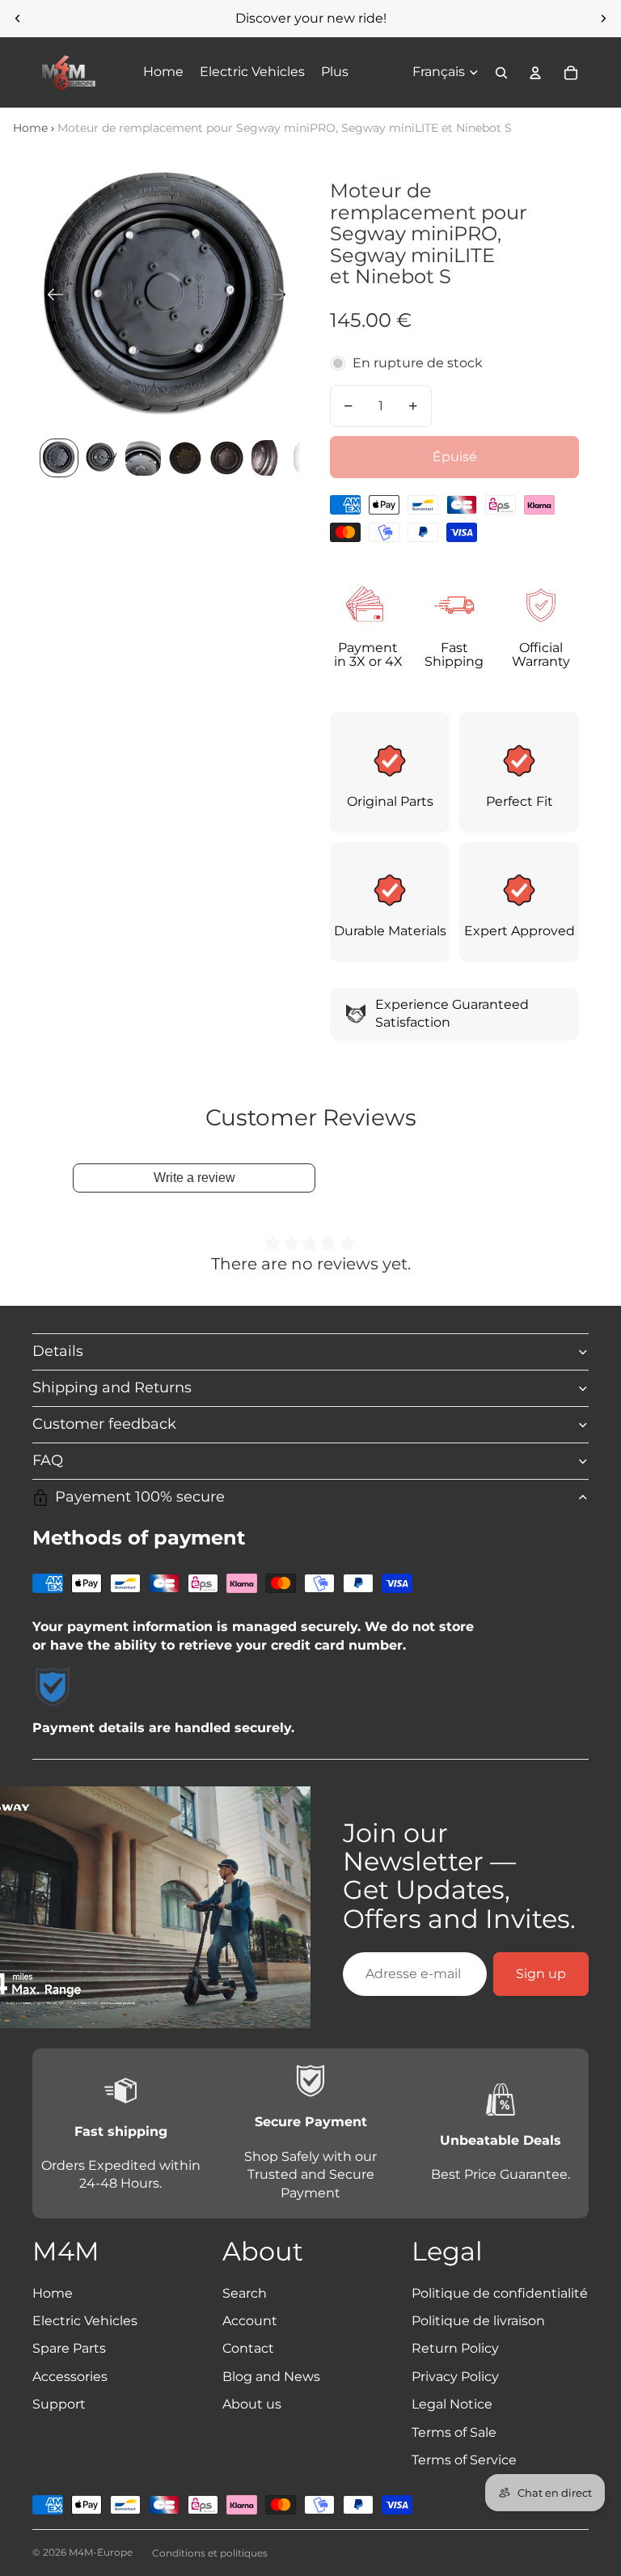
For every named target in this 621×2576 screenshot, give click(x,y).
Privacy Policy (455, 2377)
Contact (248, 2348)
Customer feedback (104, 1424)
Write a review (194, 1178)
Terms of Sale (454, 2432)
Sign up (541, 1974)
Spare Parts (69, 2348)
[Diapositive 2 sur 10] (101, 458)
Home (30, 128)
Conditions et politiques (210, 2553)
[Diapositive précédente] (18, 19)
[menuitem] (335, 73)
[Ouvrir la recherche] (501, 73)
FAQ (48, 1460)
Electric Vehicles (85, 2321)
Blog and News (271, 2377)
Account (250, 2321)
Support (59, 2404)
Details (58, 1351)
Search (245, 2293)
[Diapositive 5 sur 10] (227, 458)
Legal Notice (452, 2404)
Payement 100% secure (140, 1497)
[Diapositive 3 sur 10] (143, 458)
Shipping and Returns (112, 1388)
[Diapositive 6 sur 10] (269, 458)
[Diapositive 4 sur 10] (185, 458)
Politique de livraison (478, 2321)
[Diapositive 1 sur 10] (59, 458)
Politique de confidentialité (500, 2293)
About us (252, 2404)
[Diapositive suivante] (603, 19)
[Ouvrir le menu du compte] (535, 73)
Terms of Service (464, 2460)
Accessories (70, 2377)
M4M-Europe (101, 2552)
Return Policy (455, 2348)
